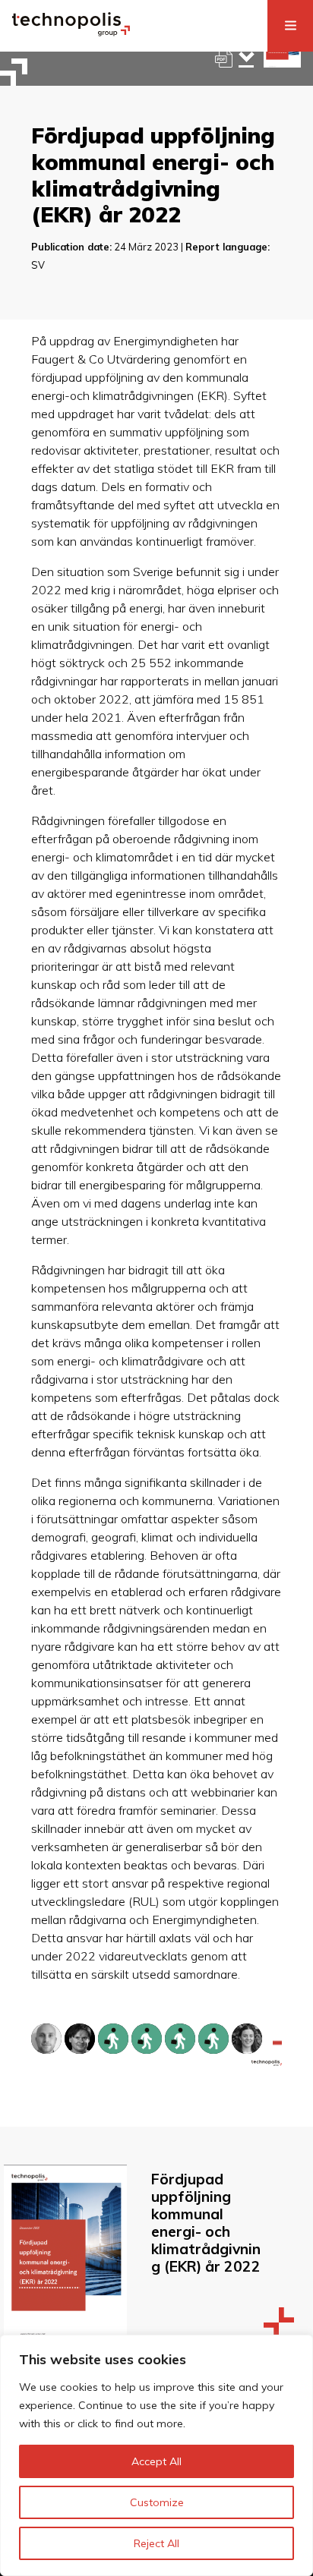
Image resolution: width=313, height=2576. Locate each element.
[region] (156, 2455)
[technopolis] (71, 32)
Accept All (156, 2461)
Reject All (156, 2543)
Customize (157, 2502)
